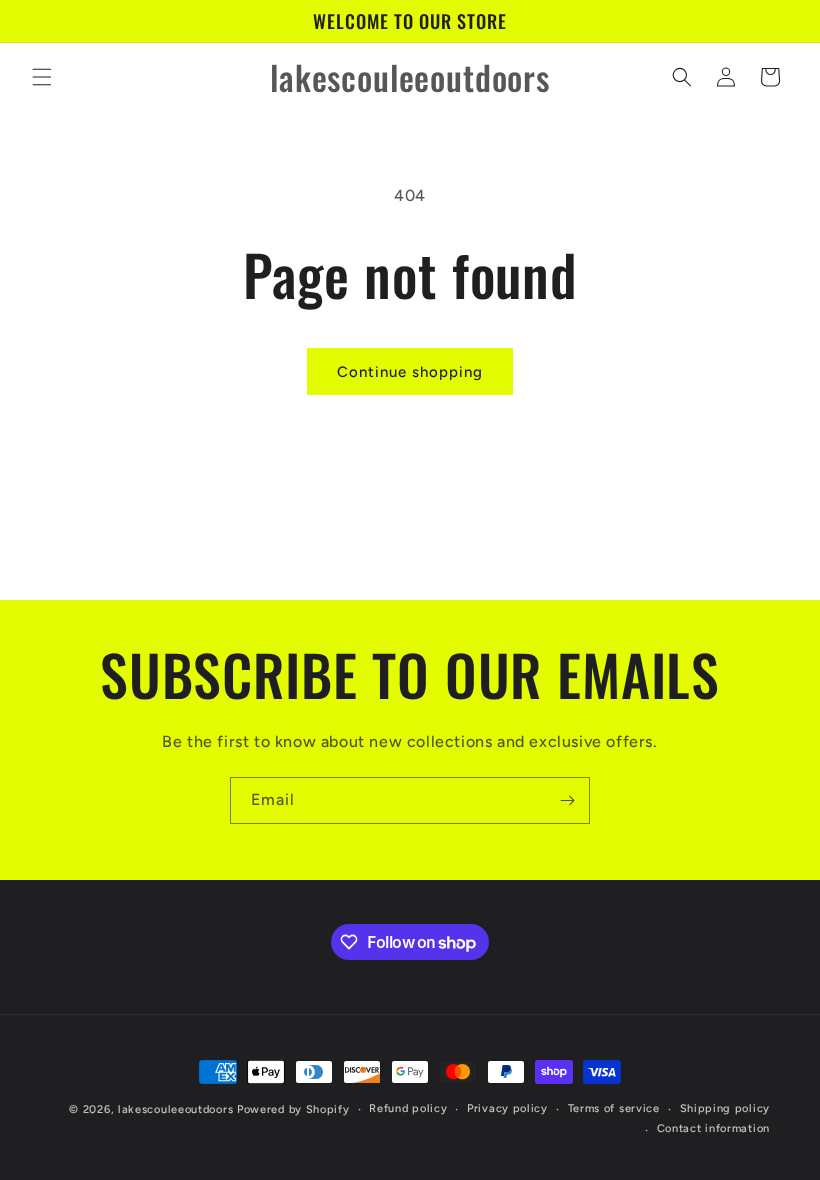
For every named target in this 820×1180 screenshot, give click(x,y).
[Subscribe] (567, 800)
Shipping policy (725, 1108)
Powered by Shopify (293, 1109)
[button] (42, 77)
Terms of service (614, 1108)
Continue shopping (410, 372)
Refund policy (408, 1108)
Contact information (713, 1128)
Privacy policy (507, 1108)
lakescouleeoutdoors (175, 1109)
